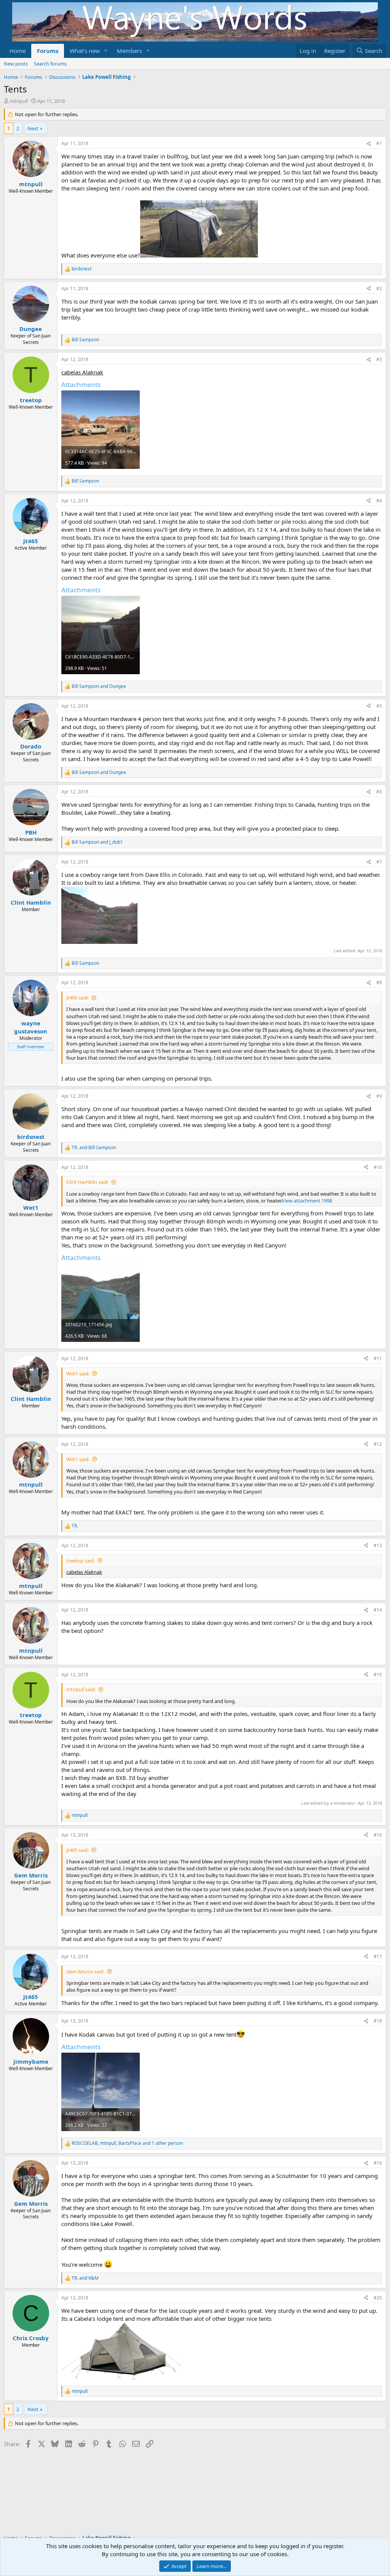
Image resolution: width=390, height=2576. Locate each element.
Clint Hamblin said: (87, 1182)
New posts (16, 64)
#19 (378, 2163)
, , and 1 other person (127, 2143)
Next (33, 128)
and (99, 686)
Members (129, 51)
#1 (379, 143)
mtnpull (19, 101)
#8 (379, 983)
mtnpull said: (81, 1689)
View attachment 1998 (307, 1201)
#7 (379, 862)
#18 (378, 2021)
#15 (378, 1675)
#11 (378, 1358)
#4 (379, 501)
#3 (379, 359)
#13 (378, 1545)
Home (18, 51)
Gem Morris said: (85, 1972)
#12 (378, 1444)
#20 (378, 2298)
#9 (379, 1096)
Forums (48, 51)
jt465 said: (78, 998)
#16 (378, 1835)
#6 (379, 792)
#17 (378, 1956)
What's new (85, 51)
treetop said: (81, 1561)
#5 (379, 706)
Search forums (50, 64)
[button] (106, 51)
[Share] (369, 144)
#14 (378, 1610)
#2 (379, 289)
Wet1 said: (78, 1374)
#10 (378, 1167)
